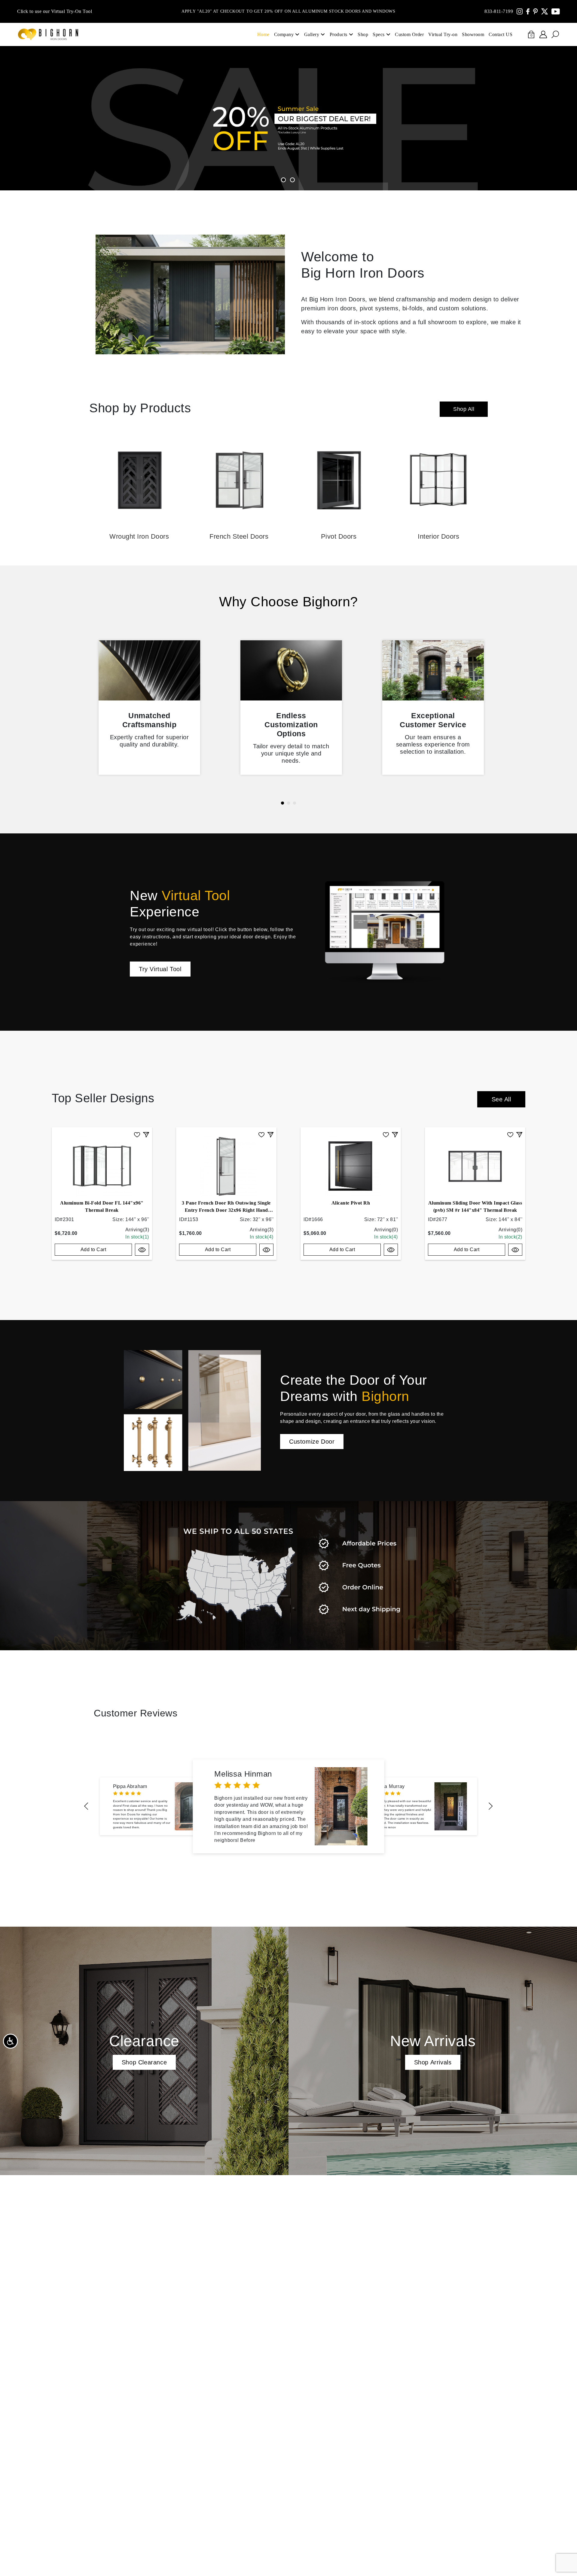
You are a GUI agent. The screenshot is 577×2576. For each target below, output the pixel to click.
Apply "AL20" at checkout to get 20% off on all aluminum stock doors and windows (288, 11)
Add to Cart (93, 1250)
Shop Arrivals (433, 2062)
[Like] (137, 1134)
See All (501, 1099)
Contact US (501, 34)
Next (491, 1806)
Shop (363, 34)
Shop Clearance (144, 2062)
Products (339, 34)
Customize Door (312, 1442)
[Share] (146, 1134)
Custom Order (409, 34)
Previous (86, 1806)
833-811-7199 (499, 11)
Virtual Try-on (443, 34)
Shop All (464, 409)
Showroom (473, 34)
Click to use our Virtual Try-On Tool (55, 11)
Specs (379, 34)
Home (263, 34)
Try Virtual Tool (160, 969)
